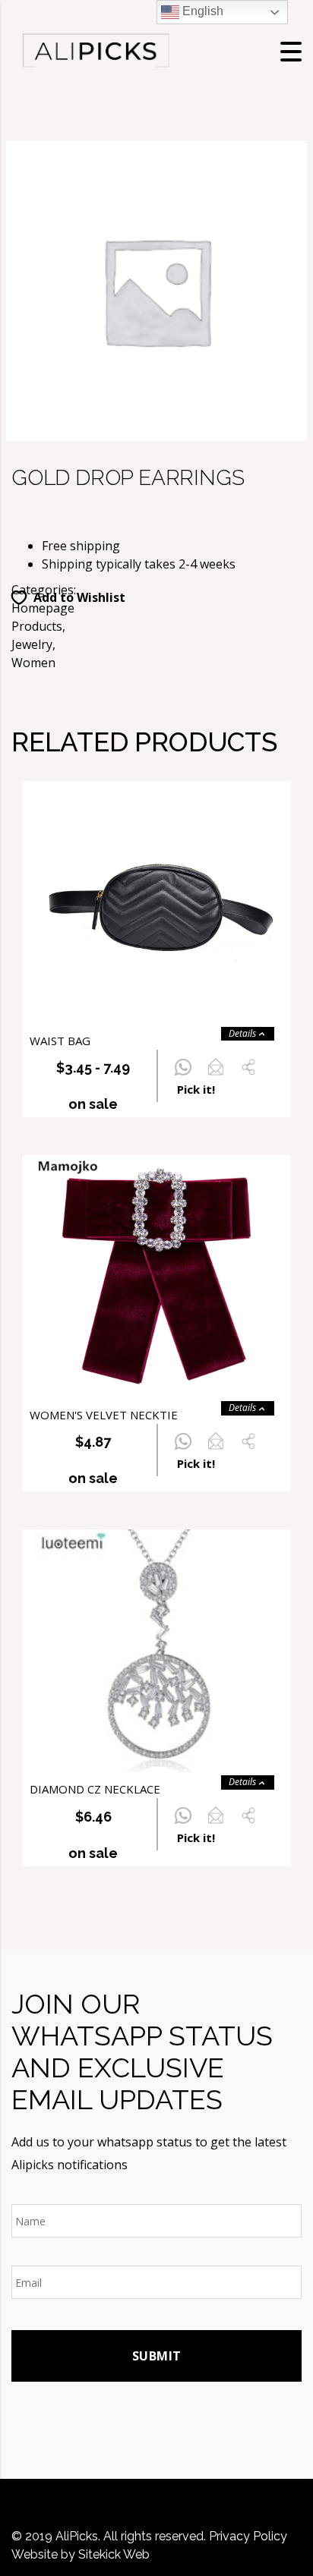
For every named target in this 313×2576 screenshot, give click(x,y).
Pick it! (196, 1089)
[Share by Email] (215, 1075)
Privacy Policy (248, 2536)
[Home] (95, 50)
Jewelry (32, 644)
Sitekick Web (114, 2554)
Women (33, 663)
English (201, 11)
